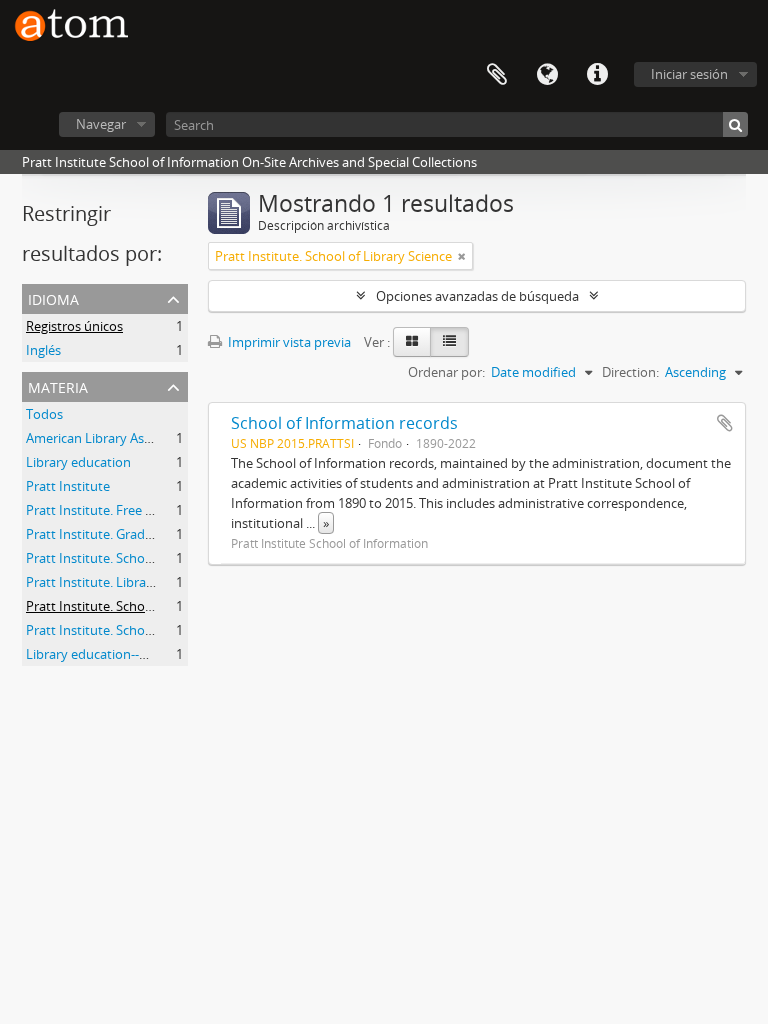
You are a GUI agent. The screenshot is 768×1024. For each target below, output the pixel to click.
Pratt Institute (68, 486)
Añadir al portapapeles (725, 423)
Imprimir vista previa (288, 342)
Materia (58, 385)
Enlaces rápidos (597, 75)
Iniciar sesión (689, 74)
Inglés (43, 350)
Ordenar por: (446, 372)
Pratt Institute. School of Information (136, 558)
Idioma (547, 75)
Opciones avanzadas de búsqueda (477, 296)
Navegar (101, 124)
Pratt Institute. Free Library (106, 510)
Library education (78, 462)
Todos (44, 414)
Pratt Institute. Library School (113, 582)
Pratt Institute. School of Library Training (146, 630)
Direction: (630, 372)
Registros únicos (74, 326)
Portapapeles (497, 75)
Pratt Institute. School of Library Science (144, 606)
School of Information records (344, 423)
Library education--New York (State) (132, 654)
